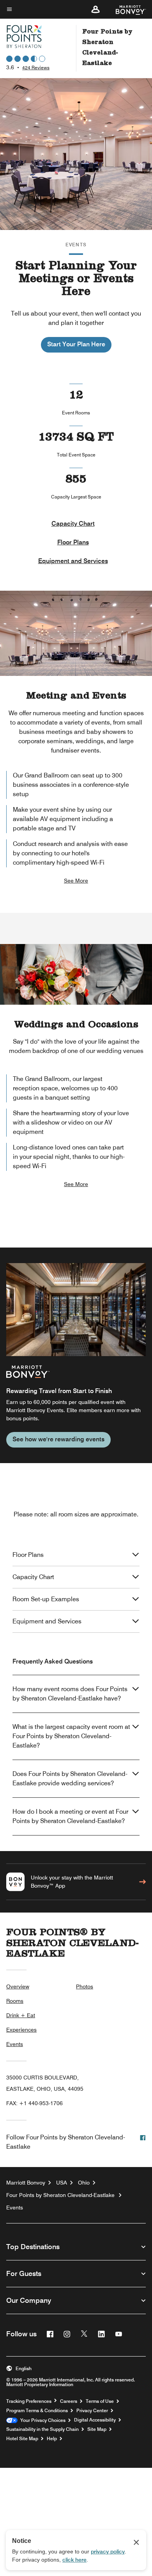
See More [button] (76, 881)
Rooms (15, 2001)
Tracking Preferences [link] (29, 2401)
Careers (69, 2401)
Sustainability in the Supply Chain (42, 2429)
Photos (85, 1986)
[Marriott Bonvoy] (126, 9)
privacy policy (108, 2551)
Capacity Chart (73, 524)
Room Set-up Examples (46, 1599)
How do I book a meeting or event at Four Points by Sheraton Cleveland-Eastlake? (70, 1816)
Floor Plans (73, 542)
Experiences (21, 2030)
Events (15, 2044)
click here (74, 2560)
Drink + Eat (21, 2015)
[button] (95, 9)
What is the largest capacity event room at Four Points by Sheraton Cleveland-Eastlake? (71, 1736)
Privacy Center (92, 2411)
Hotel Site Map (22, 2439)
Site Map (97, 2429)
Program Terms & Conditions (37, 2411)
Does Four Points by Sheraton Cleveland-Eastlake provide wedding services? (70, 1778)
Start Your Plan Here (76, 344)
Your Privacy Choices (42, 2420)
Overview (18, 1986)
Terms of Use (100, 2401)
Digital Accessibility (95, 2420)
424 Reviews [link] (36, 68)
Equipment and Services (73, 561)
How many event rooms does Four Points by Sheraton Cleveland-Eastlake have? (70, 1694)
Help (52, 2439)
